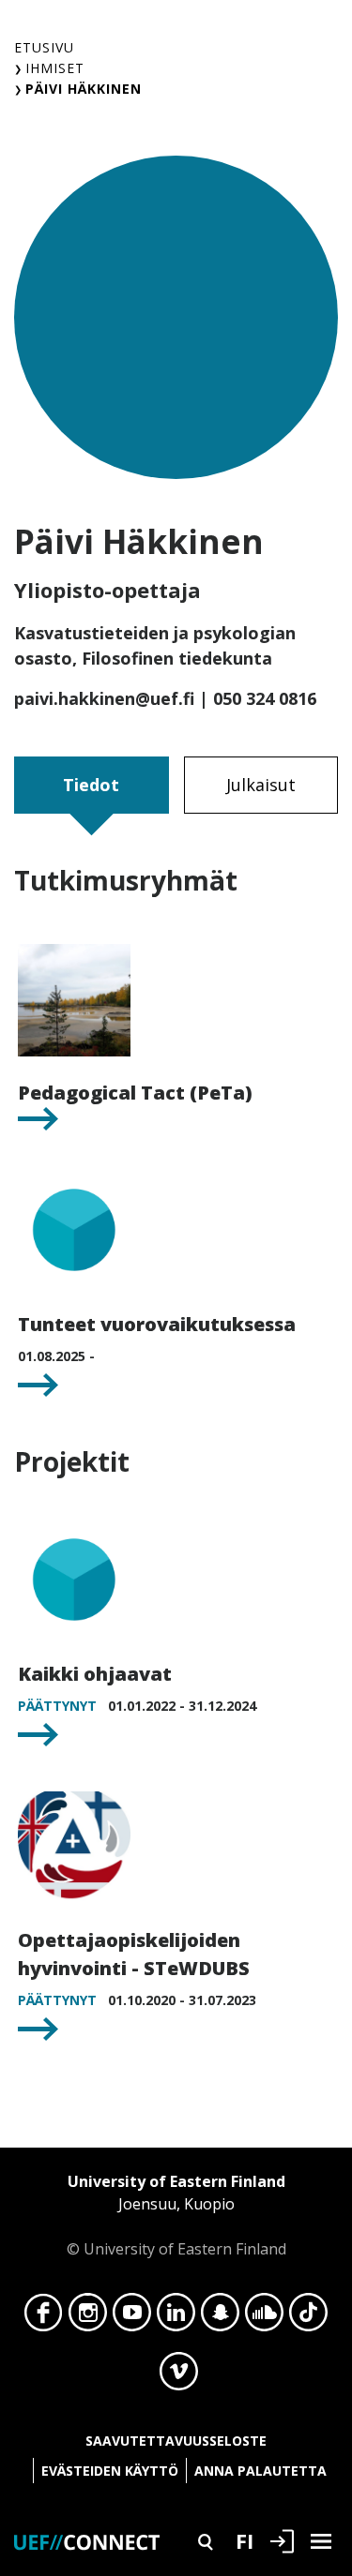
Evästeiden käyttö (110, 2471)
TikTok (308, 2317)
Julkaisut (261, 785)
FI (245, 2540)
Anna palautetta (260, 2471)
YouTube (132, 2317)
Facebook (44, 2317)
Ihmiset (55, 68)
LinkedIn (176, 2317)
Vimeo (179, 2376)
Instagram (88, 2317)
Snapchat (220, 2317)
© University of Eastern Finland (176, 2215)
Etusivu (44, 47)
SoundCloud (264, 2317)
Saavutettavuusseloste (176, 2441)
